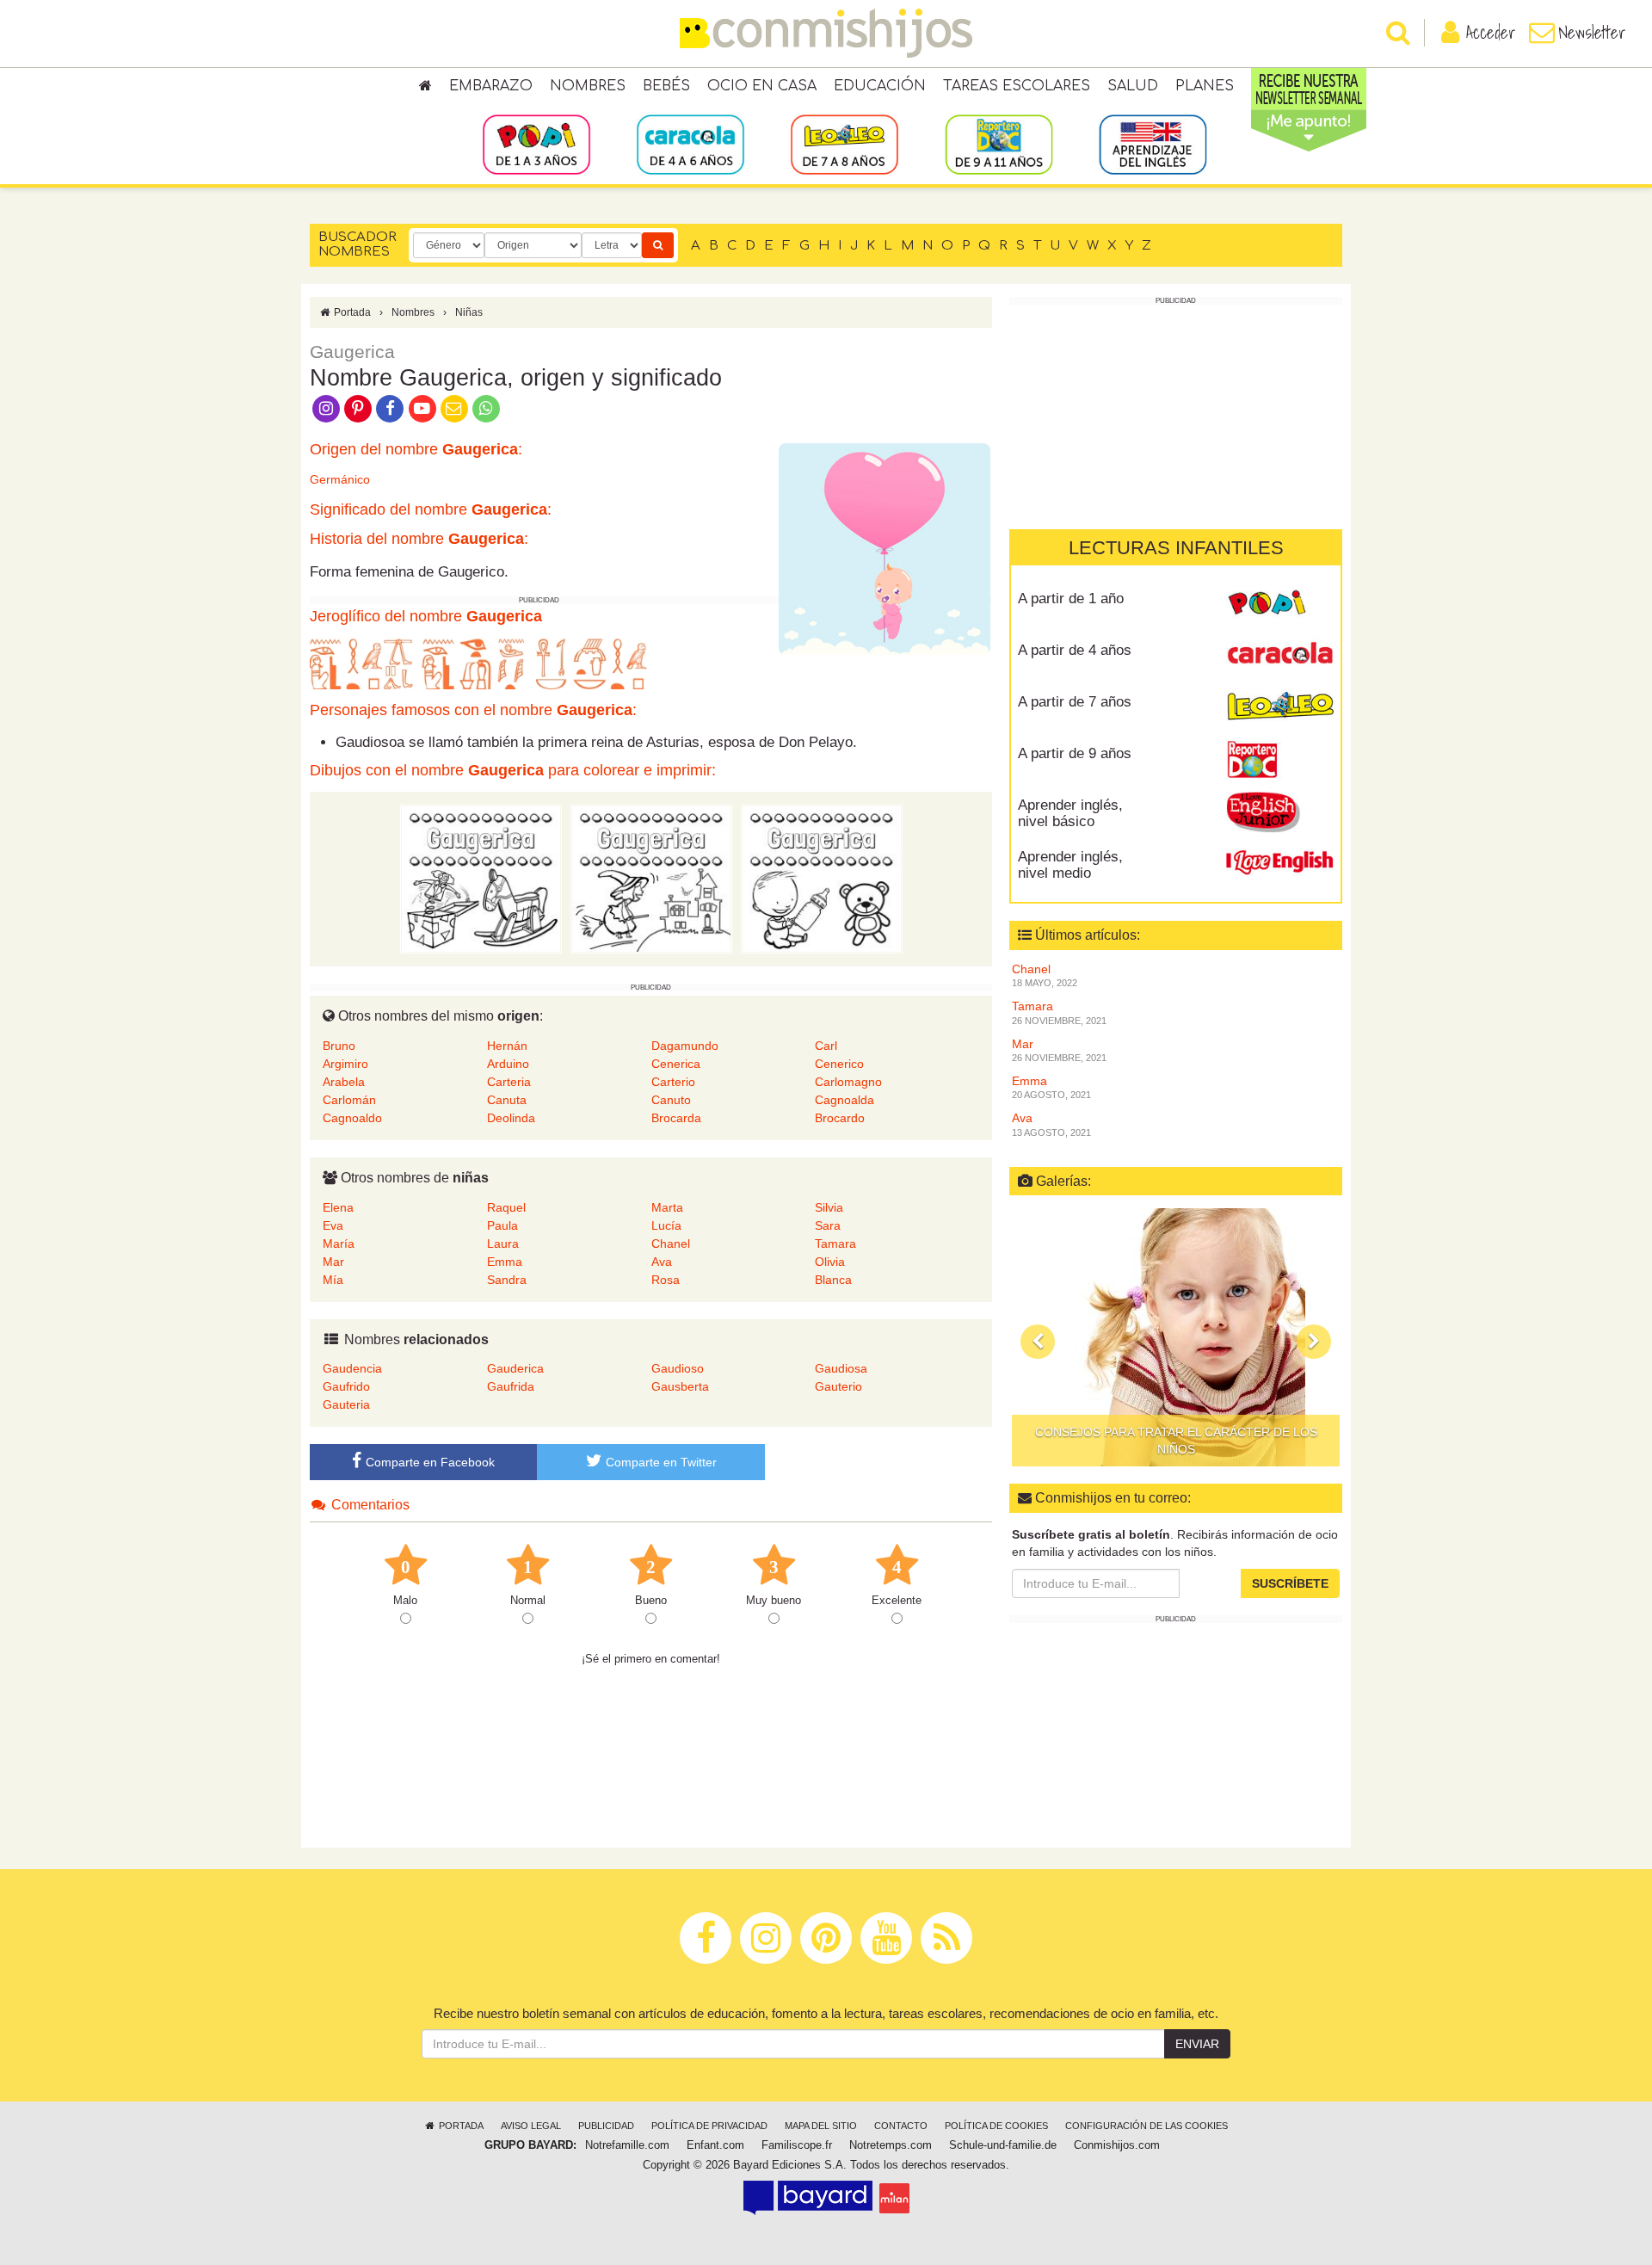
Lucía (666, 1225)
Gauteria (346, 1404)
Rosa (666, 1280)
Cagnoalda (844, 1100)
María (339, 1244)
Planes (1205, 86)
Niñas (469, 312)
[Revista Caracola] (1280, 657)
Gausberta (680, 1386)
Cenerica (676, 1064)
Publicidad (606, 2126)
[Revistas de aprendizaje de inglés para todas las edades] (1153, 144)
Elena (338, 1207)
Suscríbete (1290, 1583)
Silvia (829, 1207)
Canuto (671, 1100)
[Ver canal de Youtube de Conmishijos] (422, 407)
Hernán (507, 1046)
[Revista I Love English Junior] (1280, 812)
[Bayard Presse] (808, 2198)
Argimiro (345, 1064)
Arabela (344, 1082)
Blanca (833, 1280)
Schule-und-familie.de (1003, 2145)
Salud (1133, 86)
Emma (505, 1262)
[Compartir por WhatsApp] (487, 407)
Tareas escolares (1017, 86)
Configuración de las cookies (1147, 2126)
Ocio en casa (762, 86)
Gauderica (515, 1368)
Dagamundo (685, 1046)
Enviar (1197, 2044)
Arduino (508, 1064)
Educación (880, 86)
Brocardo (840, 1118)
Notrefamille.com (627, 2145)
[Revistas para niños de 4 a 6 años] (690, 144)
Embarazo (491, 86)
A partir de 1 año (1071, 599)
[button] (1038, 1342)
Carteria (509, 1082)
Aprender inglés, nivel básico (1070, 813)
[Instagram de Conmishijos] (326, 407)
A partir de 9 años (1075, 753)
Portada (351, 312)
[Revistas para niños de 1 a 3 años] (536, 144)
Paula (502, 1225)
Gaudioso (678, 1368)
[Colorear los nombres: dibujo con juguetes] (481, 879)
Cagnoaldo (352, 1118)
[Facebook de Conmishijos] (390, 407)
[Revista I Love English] (1280, 863)
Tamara (835, 1244)
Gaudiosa (841, 1368)
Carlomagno (848, 1082)
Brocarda (676, 1118)
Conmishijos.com (1117, 2145)
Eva (333, 1225)
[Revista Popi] (1280, 605)
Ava (662, 1262)
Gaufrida (511, 1386)
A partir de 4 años (1075, 650)
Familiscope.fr (797, 2145)
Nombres (588, 86)
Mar (333, 1262)
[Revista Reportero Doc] (1280, 760)
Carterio (673, 1082)
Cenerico (839, 1064)
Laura (503, 1244)
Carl (826, 1046)
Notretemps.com (891, 2145)
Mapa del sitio (821, 2126)
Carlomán (349, 1100)
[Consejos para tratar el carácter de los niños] (1176, 1337)
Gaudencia (352, 1368)
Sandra (507, 1280)
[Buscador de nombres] (658, 245)
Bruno (339, 1046)
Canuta (507, 1100)
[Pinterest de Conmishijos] (358, 407)
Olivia (830, 1262)
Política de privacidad (709, 2126)
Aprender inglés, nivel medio (1070, 865)
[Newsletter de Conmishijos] (454, 407)
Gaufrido (346, 1386)
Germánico (340, 479)
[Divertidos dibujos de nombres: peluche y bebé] (822, 879)
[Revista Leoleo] (1280, 708)
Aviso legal (531, 2126)
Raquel (506, 1207)
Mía (333, 1280)
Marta (667, 1207)
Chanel (671, 1244)
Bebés (666, 86)
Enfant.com (715, 2145)
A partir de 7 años (1075, 702)
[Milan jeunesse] (894, 2198)
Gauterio (838, 1386)
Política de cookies (996, 2126)
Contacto (901, 2126)
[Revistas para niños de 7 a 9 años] (844, 144)
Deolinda (511, 1118)
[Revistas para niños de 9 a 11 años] (999, 144)
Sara (828, 1225)
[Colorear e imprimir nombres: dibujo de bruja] (651, 879)
